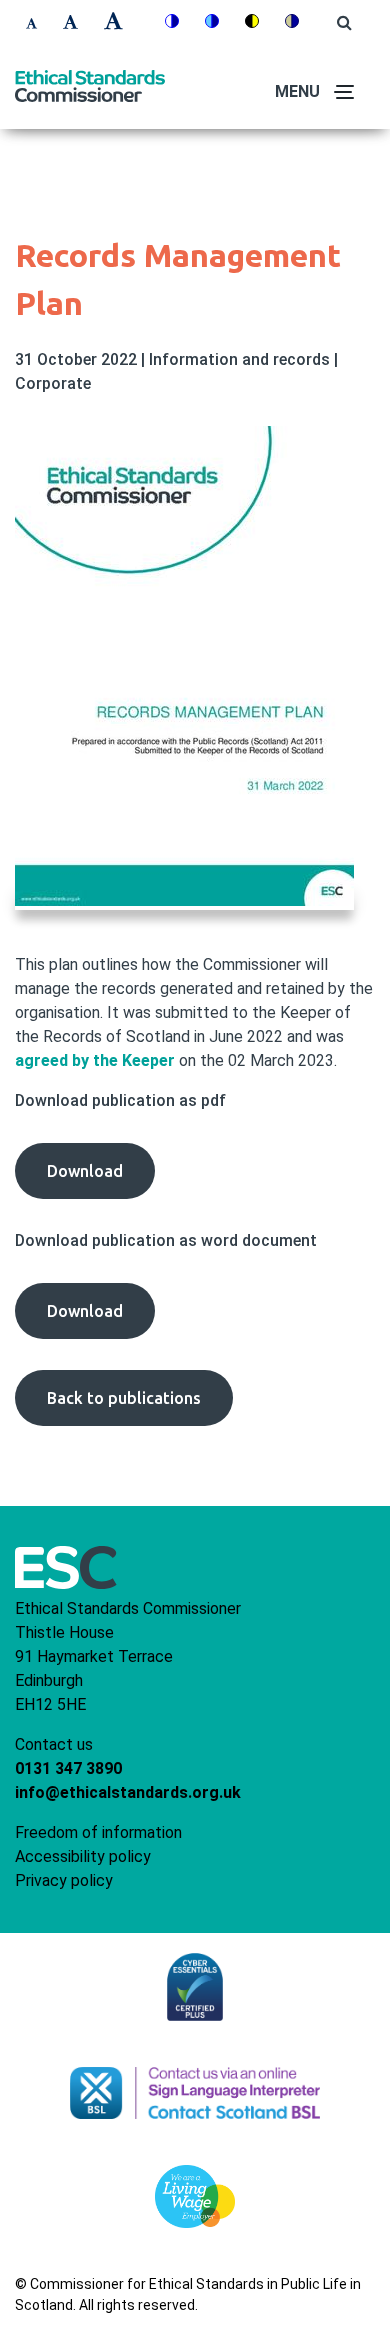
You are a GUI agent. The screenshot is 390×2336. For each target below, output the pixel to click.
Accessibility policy (83, 1856)
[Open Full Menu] (345, 92)
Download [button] (101, 1180)
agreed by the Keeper (95, 1060)
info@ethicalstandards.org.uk (128, 1792)
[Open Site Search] (344, 23)
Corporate (53, 383)
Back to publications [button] (124, 1398)
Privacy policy (64, 1880)
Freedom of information (98, 1832)
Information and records (241, 359)
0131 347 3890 (68, 1768)
